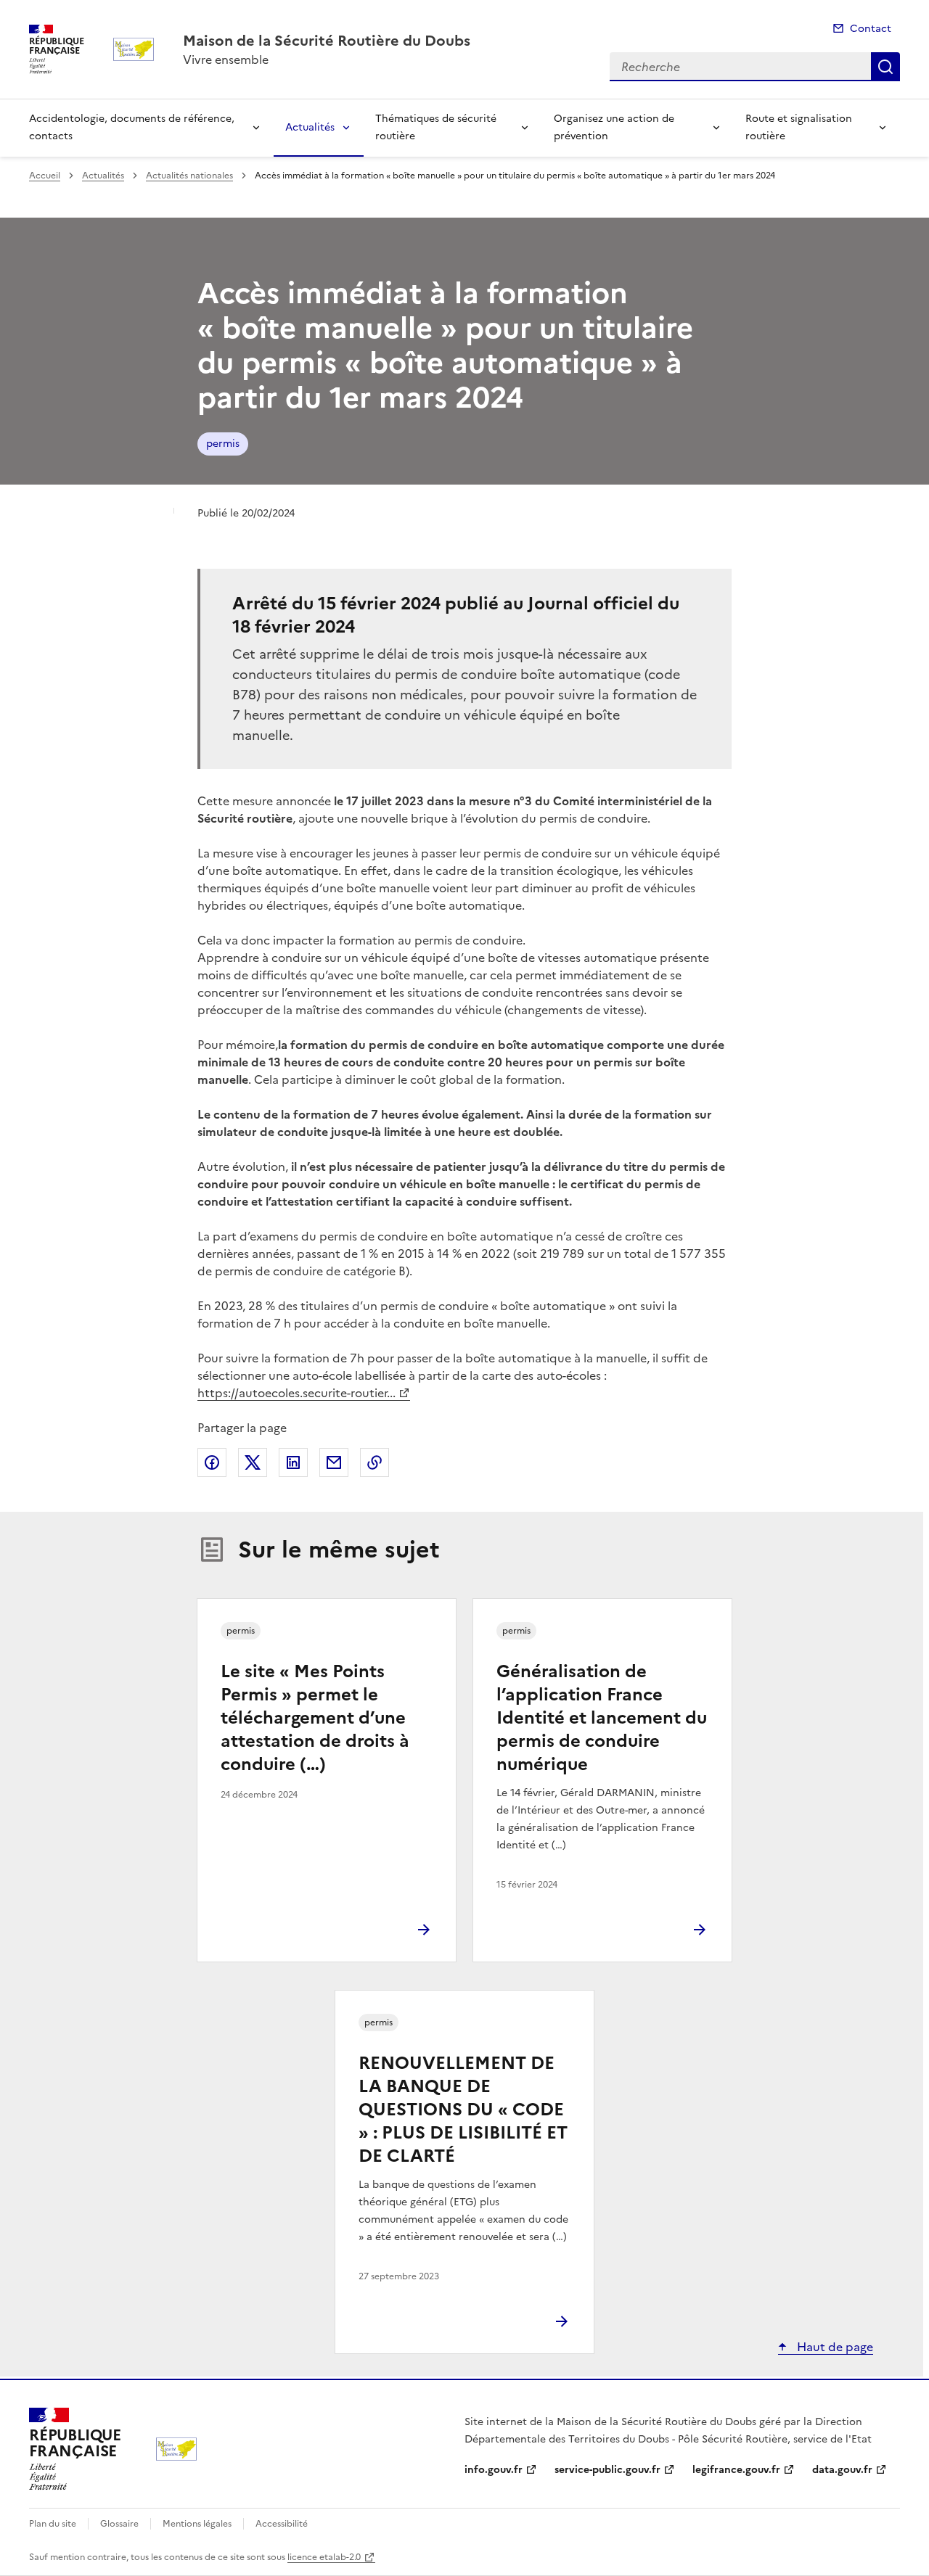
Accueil (45, 176)
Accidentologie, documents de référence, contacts (132, 127)
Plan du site (53, 2524)
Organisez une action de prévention (614, 127)
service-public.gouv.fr (607, 2470)
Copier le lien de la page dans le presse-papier (375, 1462)
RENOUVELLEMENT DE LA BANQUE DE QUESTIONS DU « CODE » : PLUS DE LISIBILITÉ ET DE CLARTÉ (463, 2110)
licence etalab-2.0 (324, 2557)
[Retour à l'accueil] (176, 2449)
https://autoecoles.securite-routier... (296, 1393)
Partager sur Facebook (212, 1462)
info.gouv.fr (494, 2470)
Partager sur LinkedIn (293, 1462)
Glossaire (119, 2524)
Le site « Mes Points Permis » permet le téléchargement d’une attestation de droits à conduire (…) (315, 1718)
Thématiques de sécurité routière (436, 127)
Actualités (310, 127)
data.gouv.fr (842, 2470)
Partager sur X (253, 1462)
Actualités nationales (189, 176)
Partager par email (334, 1462)
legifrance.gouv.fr (736, 2470)
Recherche (885, 67)
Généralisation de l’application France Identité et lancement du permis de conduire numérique (602, 1718)
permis (223, 444)
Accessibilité (282, 2524)
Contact (871, 29)
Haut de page (834, 2347)
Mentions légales (197, 2524)
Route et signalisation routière (799, 127)
